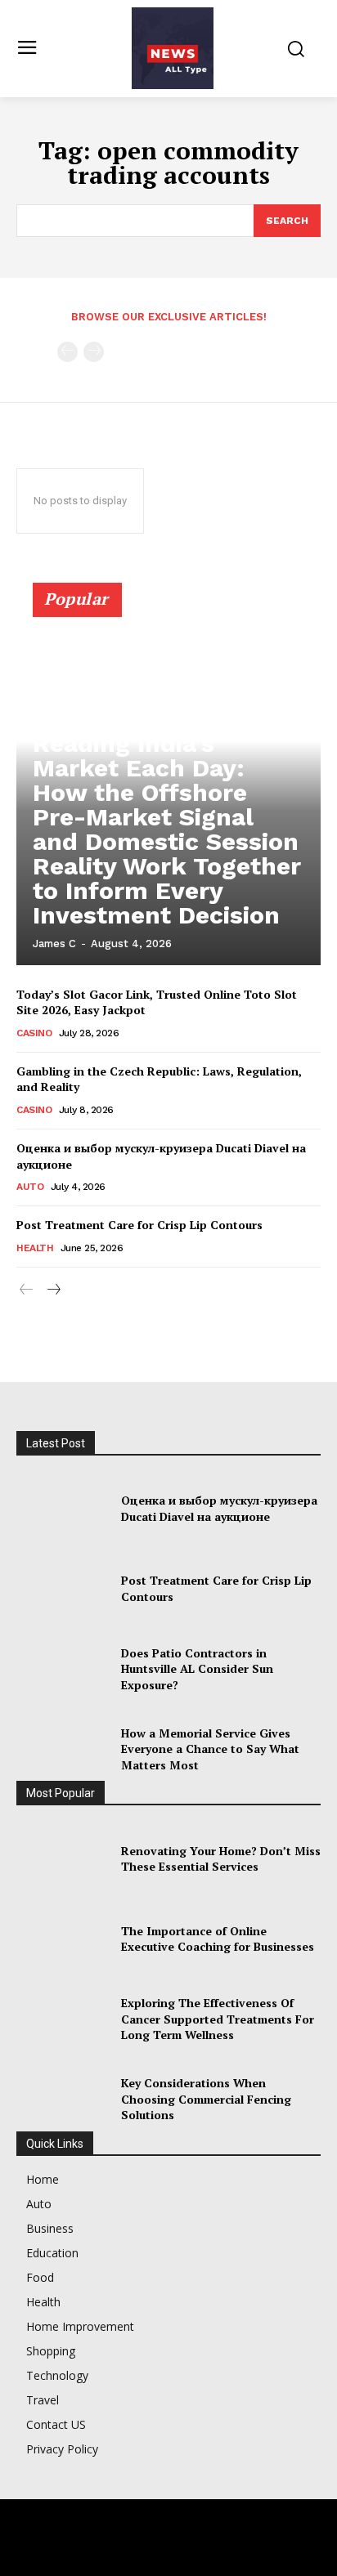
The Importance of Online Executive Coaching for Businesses (218, 1939)
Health (35, 1248)
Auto (30, 1187)
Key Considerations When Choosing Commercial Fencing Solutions (206, 2099)
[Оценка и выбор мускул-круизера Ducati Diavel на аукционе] (62, 1509)
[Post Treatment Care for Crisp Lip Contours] (62, 1589)
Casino (34, 1033)
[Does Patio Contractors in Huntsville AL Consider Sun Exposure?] (62, 1669)
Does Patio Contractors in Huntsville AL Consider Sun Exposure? (197, 1669)
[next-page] (53, 1290)
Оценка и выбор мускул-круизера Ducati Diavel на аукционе (219, 1508)
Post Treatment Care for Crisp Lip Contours (139, 1225)
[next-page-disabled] (94, 352)
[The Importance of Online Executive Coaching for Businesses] (62, 1939)
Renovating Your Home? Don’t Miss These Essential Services (221, 1859)
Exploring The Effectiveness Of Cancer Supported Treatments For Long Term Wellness (218, 2019)
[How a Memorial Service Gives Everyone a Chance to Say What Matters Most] (62, 1749)
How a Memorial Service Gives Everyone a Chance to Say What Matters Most (210, 1749)
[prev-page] (67, 352)
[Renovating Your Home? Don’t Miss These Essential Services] (62, 1858)
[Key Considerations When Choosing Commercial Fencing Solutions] (62, 2100)
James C (54, 944)
